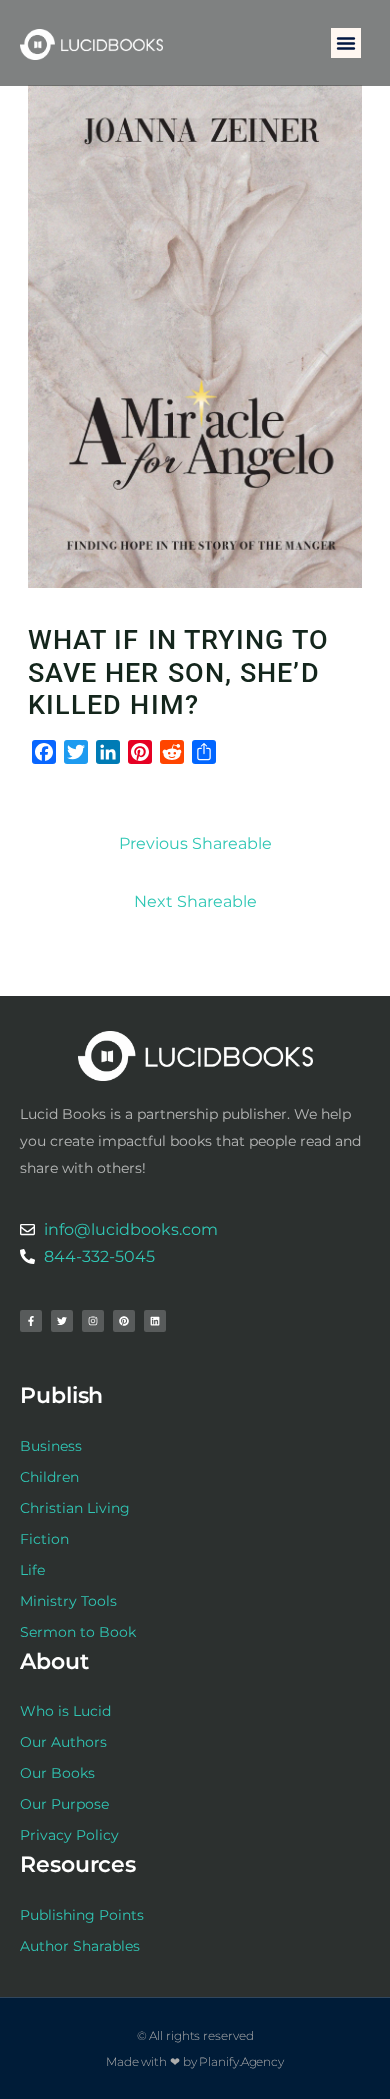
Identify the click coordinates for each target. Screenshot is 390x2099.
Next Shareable (195, 901)
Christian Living (75, 1508)
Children (49, 1477)
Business (51, 1446)
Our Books (57, 1773)
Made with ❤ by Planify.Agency (195, 2061)
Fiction (44, 1539)
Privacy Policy (69, 1835)
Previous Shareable (195, 843)
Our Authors (63, 1742)
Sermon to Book (78, 1632)
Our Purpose (64, 1804)
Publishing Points (82, 1915)
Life (32, 1570)
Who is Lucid (65, 1711)
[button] (346, 43)
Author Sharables (80, 1946)
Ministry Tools (68, 1601)
